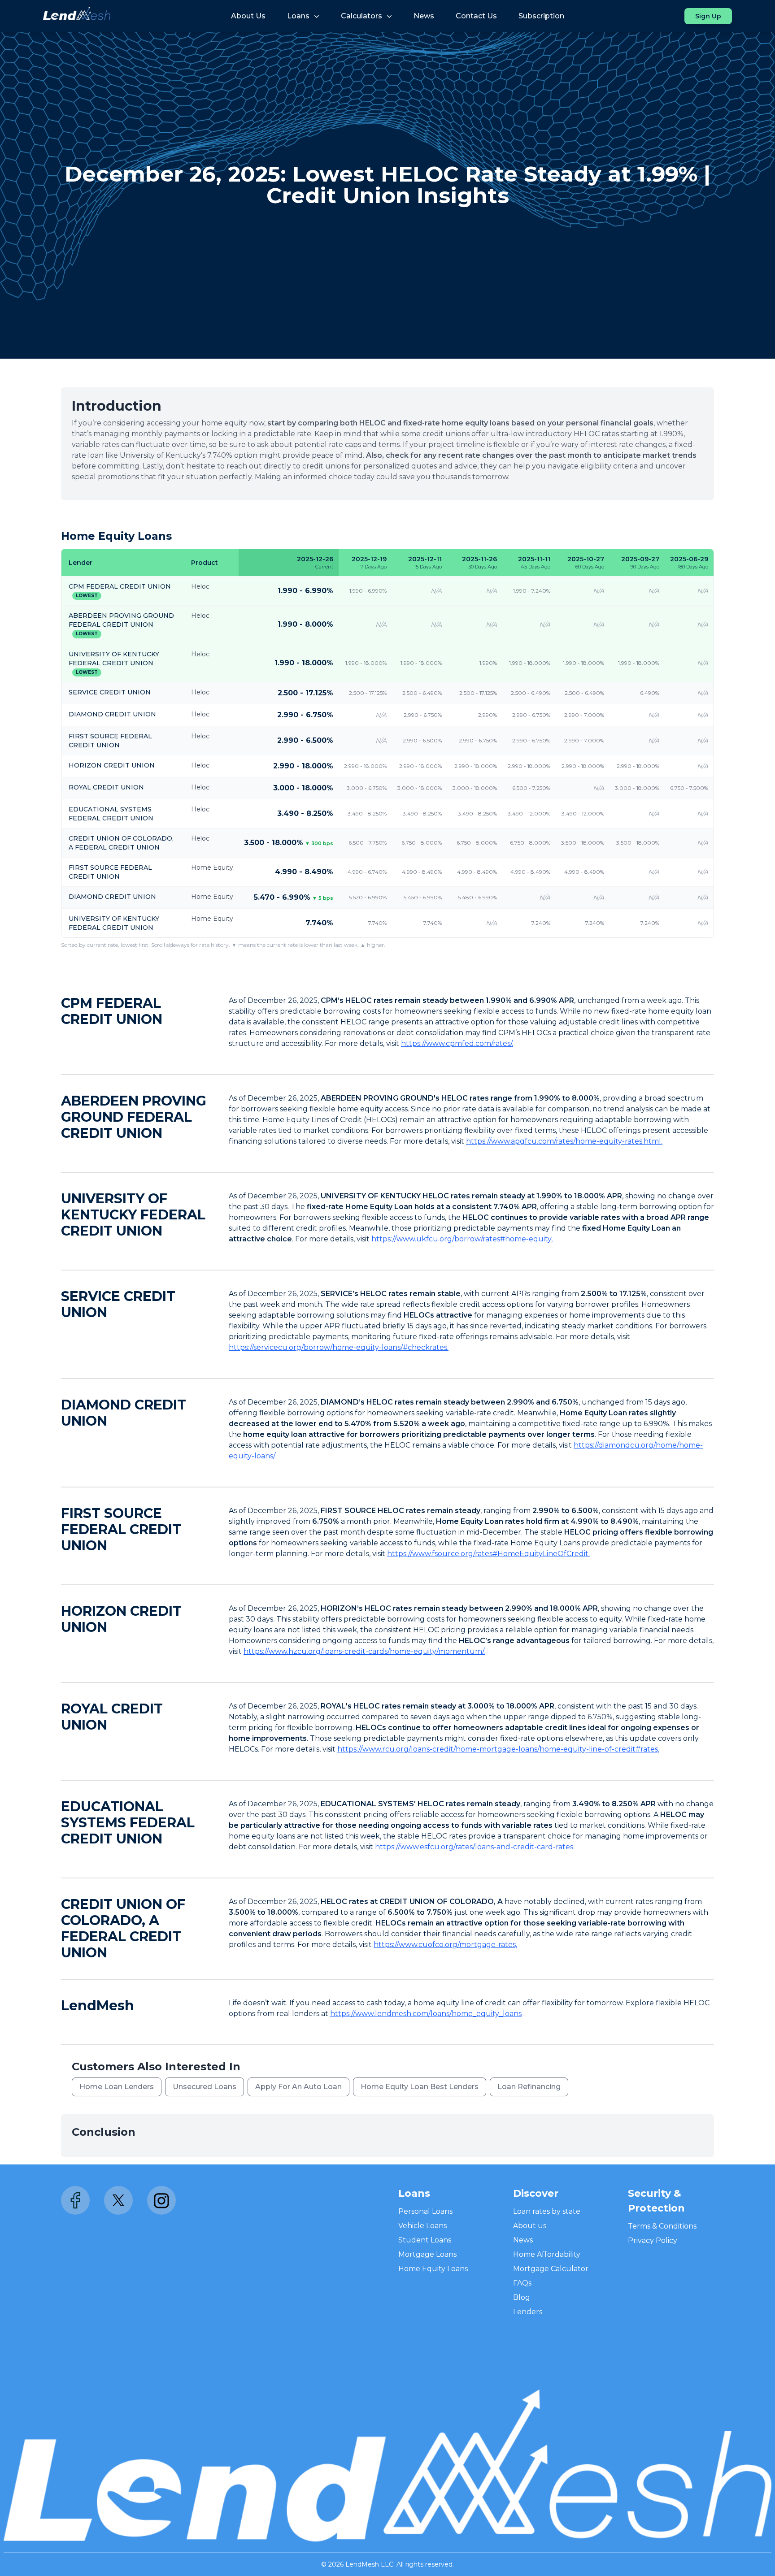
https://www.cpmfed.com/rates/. (457, 1043)
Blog (522, 2297)
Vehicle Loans (422, 2226)
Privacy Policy (653, 2240)
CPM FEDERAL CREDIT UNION (120, 586)
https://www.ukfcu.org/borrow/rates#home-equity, (462, 1239)
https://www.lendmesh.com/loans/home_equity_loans (426, 2014)
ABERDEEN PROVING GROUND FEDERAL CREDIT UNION (134, 1117)
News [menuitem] (424, 16)
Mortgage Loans (427, 2254)
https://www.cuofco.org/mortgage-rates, (445, 1945)
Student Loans (425, 2240)
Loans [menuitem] (298, 16)
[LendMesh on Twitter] (118, 2200)
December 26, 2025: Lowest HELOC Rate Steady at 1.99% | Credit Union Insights (387, 185)
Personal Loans (425, 2211)
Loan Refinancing (529, 2087)
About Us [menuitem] (248, 16)
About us (530, 2226)
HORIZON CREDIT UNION (112, 765)
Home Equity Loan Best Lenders (420, 2087)
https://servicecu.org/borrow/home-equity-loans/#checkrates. (339, 1347)
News (523, 2240)
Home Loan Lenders (117, 2087)
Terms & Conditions (662, 2226)
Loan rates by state (547, 2211)
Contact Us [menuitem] (476, 16)
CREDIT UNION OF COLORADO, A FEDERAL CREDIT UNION (123, 1928)
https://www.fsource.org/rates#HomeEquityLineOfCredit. (488, 1554)
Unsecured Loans (205, 2087)
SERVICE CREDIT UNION (110, 692)
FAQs (522, 2283)
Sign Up (708, 16)
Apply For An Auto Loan (298, 2087)
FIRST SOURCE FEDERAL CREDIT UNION (121, 1529)
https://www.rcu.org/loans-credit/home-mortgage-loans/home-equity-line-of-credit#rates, (498, 1749)
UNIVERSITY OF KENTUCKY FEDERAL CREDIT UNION (133, 1215)
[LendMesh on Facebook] (75, 2200)
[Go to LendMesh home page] (77, 16)
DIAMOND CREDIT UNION (112, 714)
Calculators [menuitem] (361, 16)
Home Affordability (547, 2254)
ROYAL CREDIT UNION (106, 787)
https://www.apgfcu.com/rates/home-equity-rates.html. (564, 1141)
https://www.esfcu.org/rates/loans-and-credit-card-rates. (475, 1847)
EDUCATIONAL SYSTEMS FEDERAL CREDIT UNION (128, 1823)
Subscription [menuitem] (541, 16)
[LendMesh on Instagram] (161, 2200)
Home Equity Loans (433, 2269)
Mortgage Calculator (551, 2269)
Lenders (528, 2312)
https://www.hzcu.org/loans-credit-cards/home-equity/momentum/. (364, 1651)
